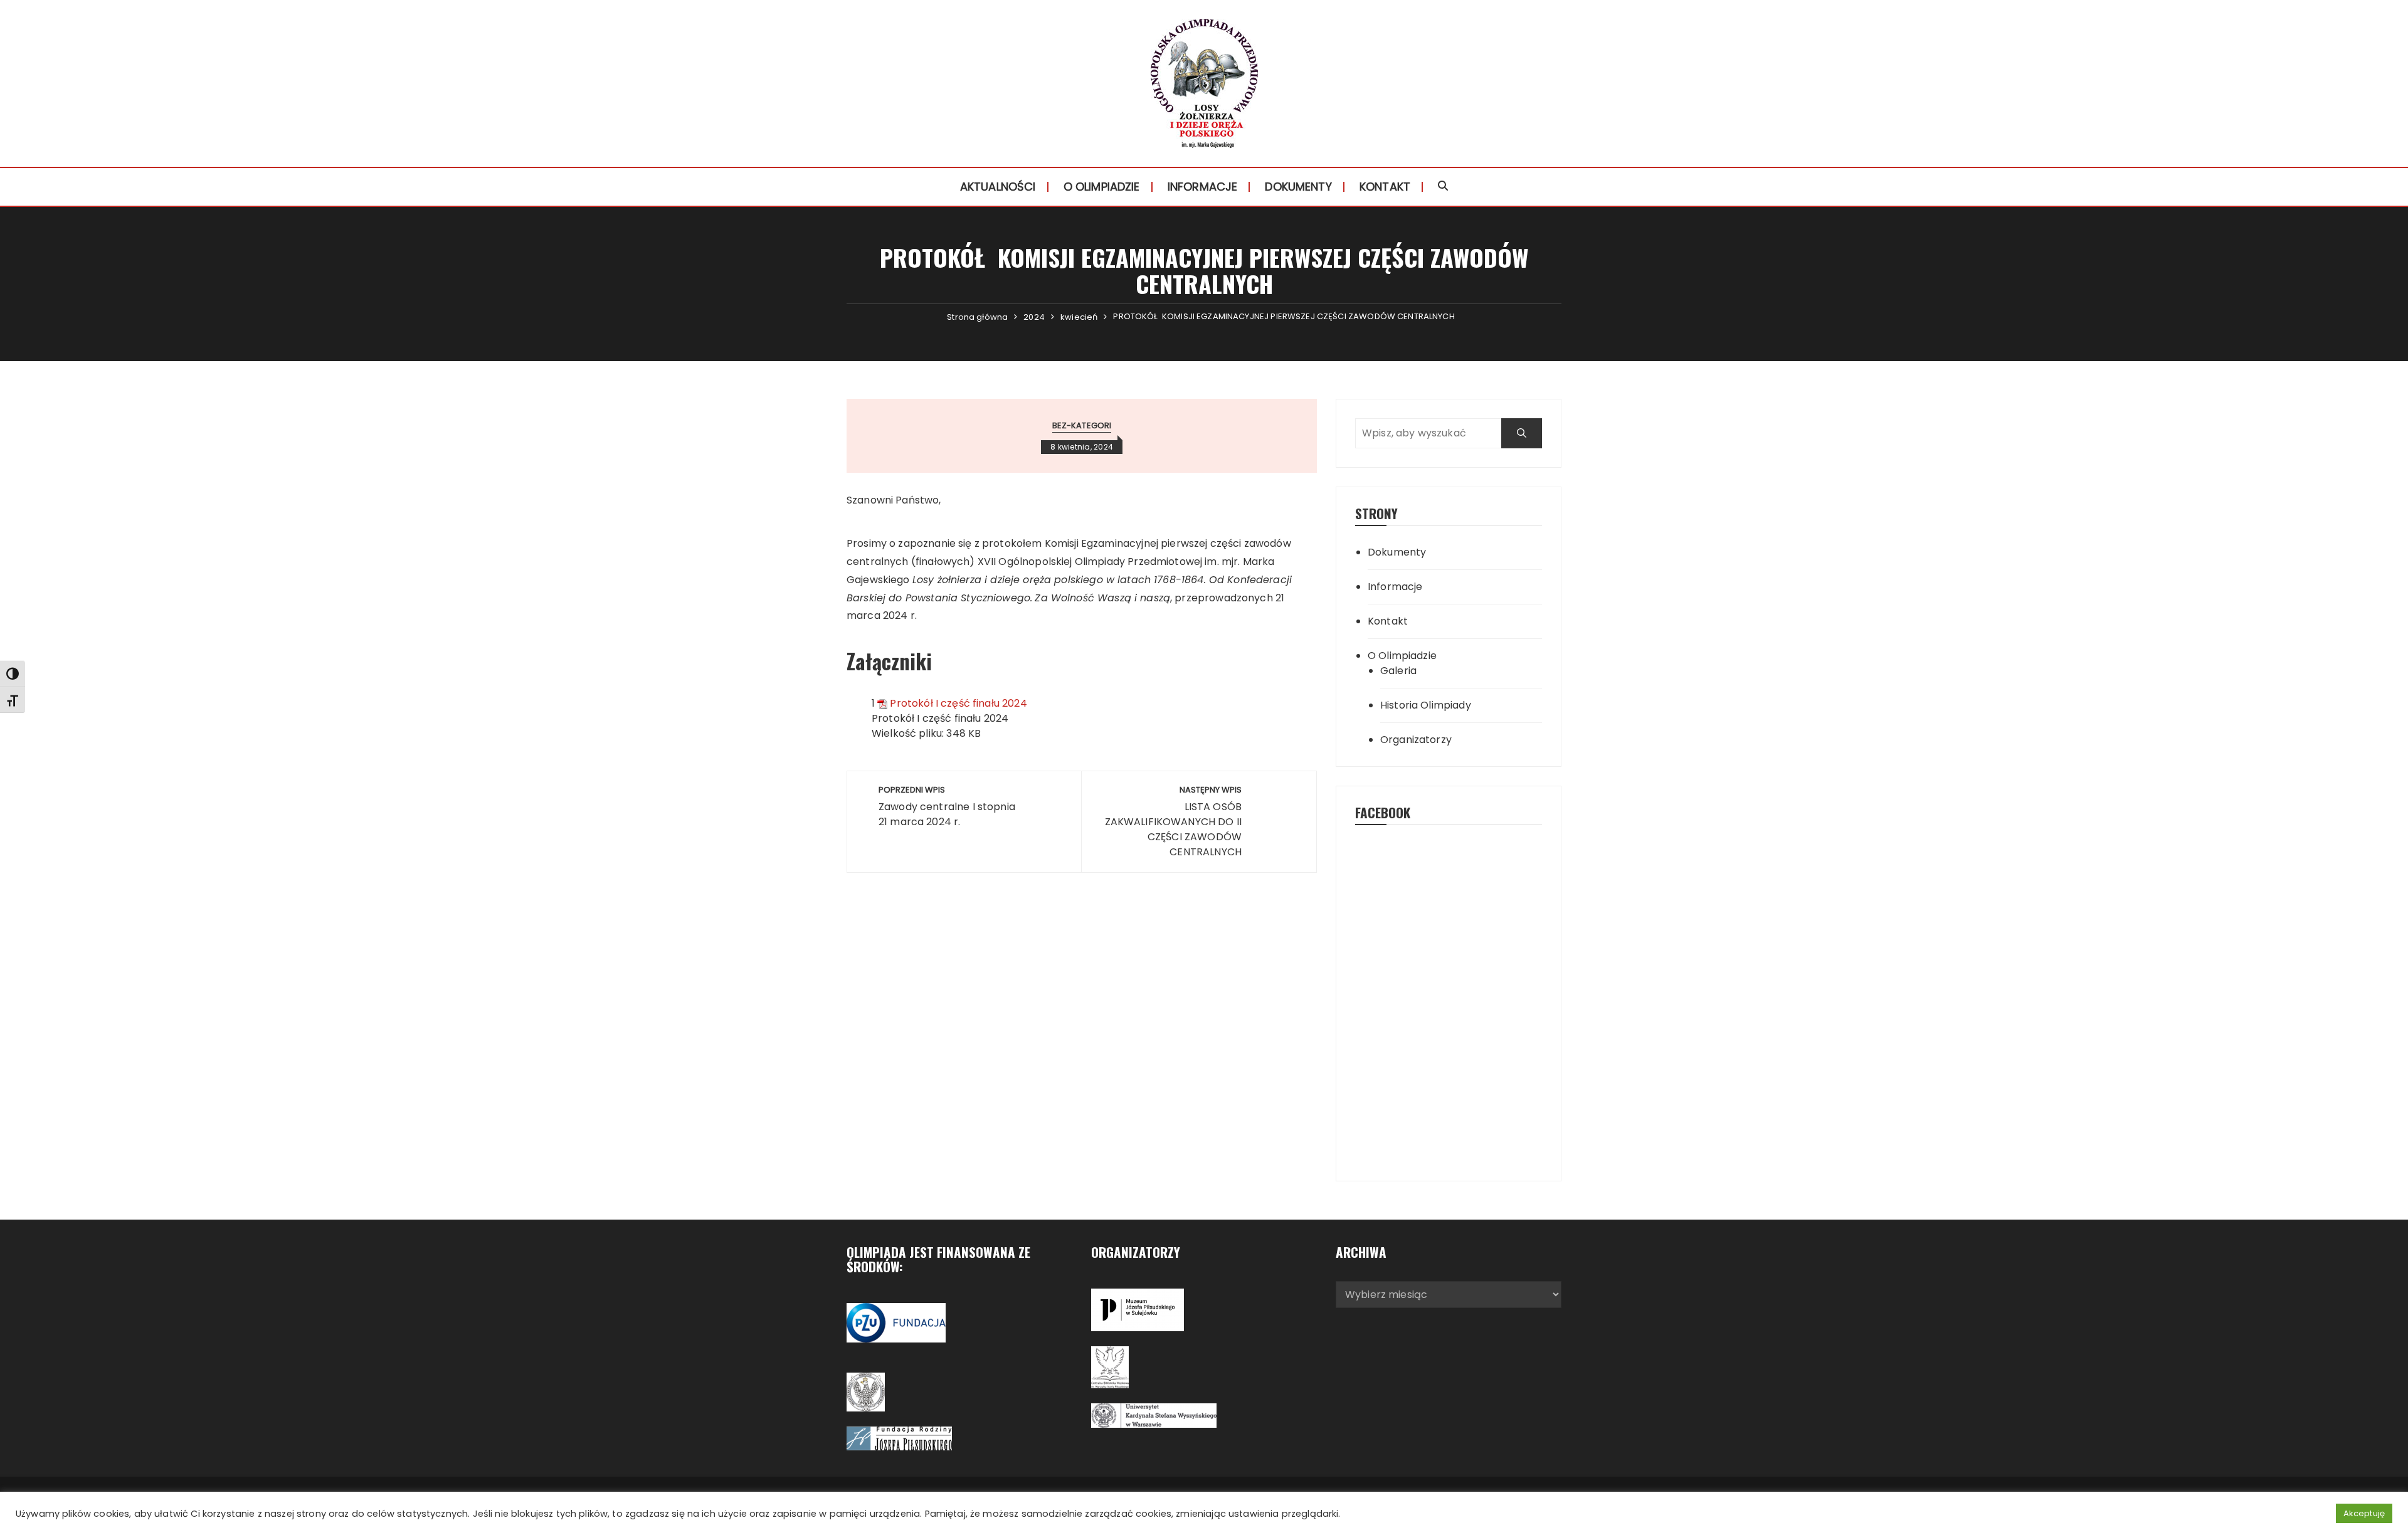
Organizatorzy (1416, 740)
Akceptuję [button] (2364, 1513)
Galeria (1398, 671)
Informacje (1203, 187)
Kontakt (1385, 187)
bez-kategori (1082, 425)
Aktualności (998, 187)
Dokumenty (1298, 187)
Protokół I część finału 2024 (958, 703)
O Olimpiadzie (1102, 187)
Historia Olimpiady (1426, 705)
